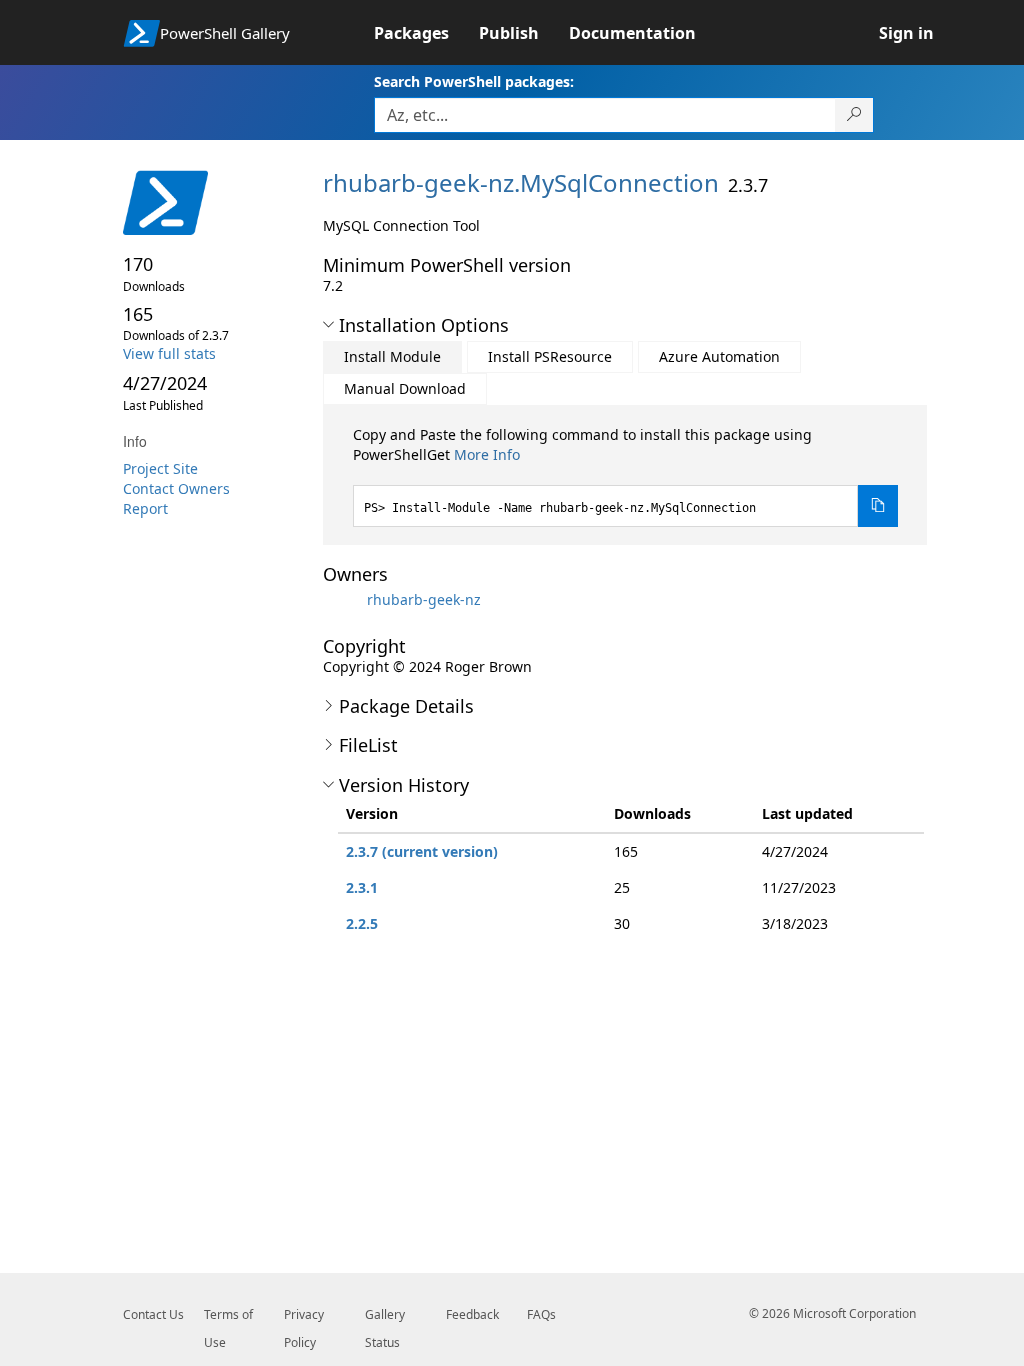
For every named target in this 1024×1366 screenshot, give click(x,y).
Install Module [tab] (392, 356)
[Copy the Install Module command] (878, 506)
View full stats (169, 353)
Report (145, 508)
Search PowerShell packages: (474, 81)
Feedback (472, 1314)
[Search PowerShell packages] (854, 115)
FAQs (541, 1314)
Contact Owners (176, 488)
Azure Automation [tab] (719, 356)
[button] (328, 325)
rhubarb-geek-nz (424, 599)
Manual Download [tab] (405, 388)
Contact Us (153, 1314)
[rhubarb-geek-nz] (343, 599)
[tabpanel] (626, 476)
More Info (487, 454)
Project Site (160, 468)
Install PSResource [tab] (550, 356)
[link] (426, 33)
